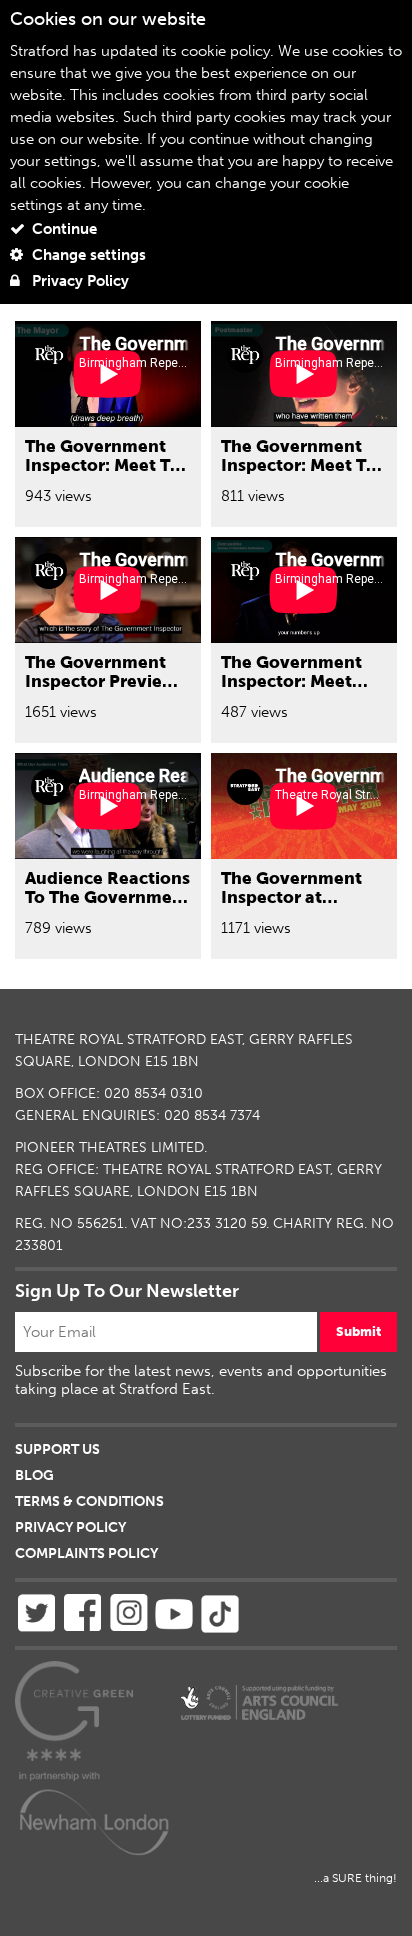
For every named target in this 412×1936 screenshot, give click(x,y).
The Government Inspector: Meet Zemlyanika (291, 680)
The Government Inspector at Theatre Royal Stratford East (291, 906)
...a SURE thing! (355, 1878)
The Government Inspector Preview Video (100, 680)
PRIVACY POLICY (70, 1527)
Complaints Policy (86, 1553)
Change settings (87, 255)
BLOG (34, 1475)
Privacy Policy (78, 281)
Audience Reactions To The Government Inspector (107, 896)
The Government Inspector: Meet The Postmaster (304, 464)
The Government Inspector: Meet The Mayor (108, 464)
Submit (358, 1331)
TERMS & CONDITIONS (89, 1501)
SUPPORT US (57, 1449)
